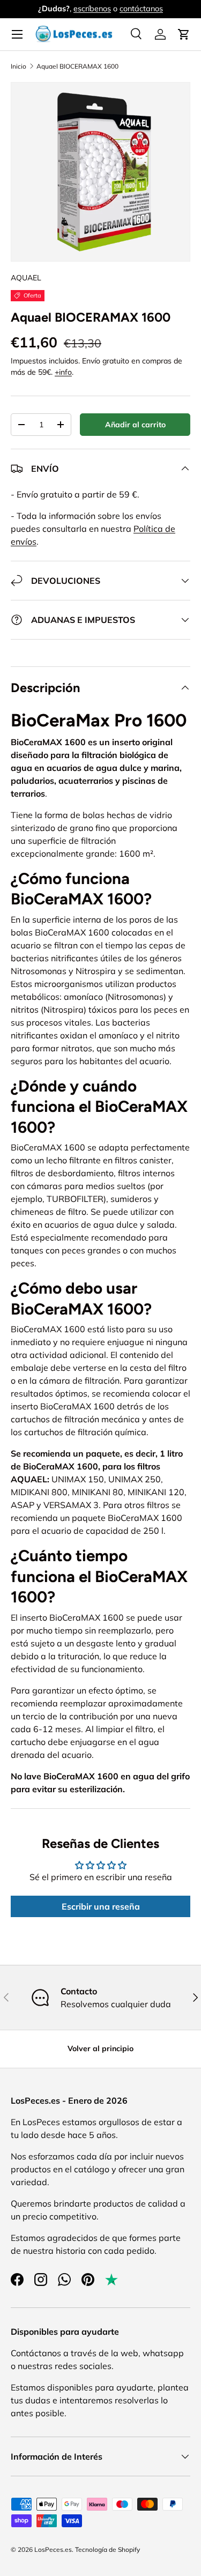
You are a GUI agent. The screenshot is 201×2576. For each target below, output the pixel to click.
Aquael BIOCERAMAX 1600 (77, 66)
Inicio (18, 66)
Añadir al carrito (135, 425)
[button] (184, 34)
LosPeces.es (53, 2549)
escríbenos (92, 9)
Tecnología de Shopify (107, 2549)
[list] (100, 172)
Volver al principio (100, 2048)
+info (63, 372)
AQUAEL (26, 278)
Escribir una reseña (101, 1906)
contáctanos (141, 9)
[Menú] (17, 34)
